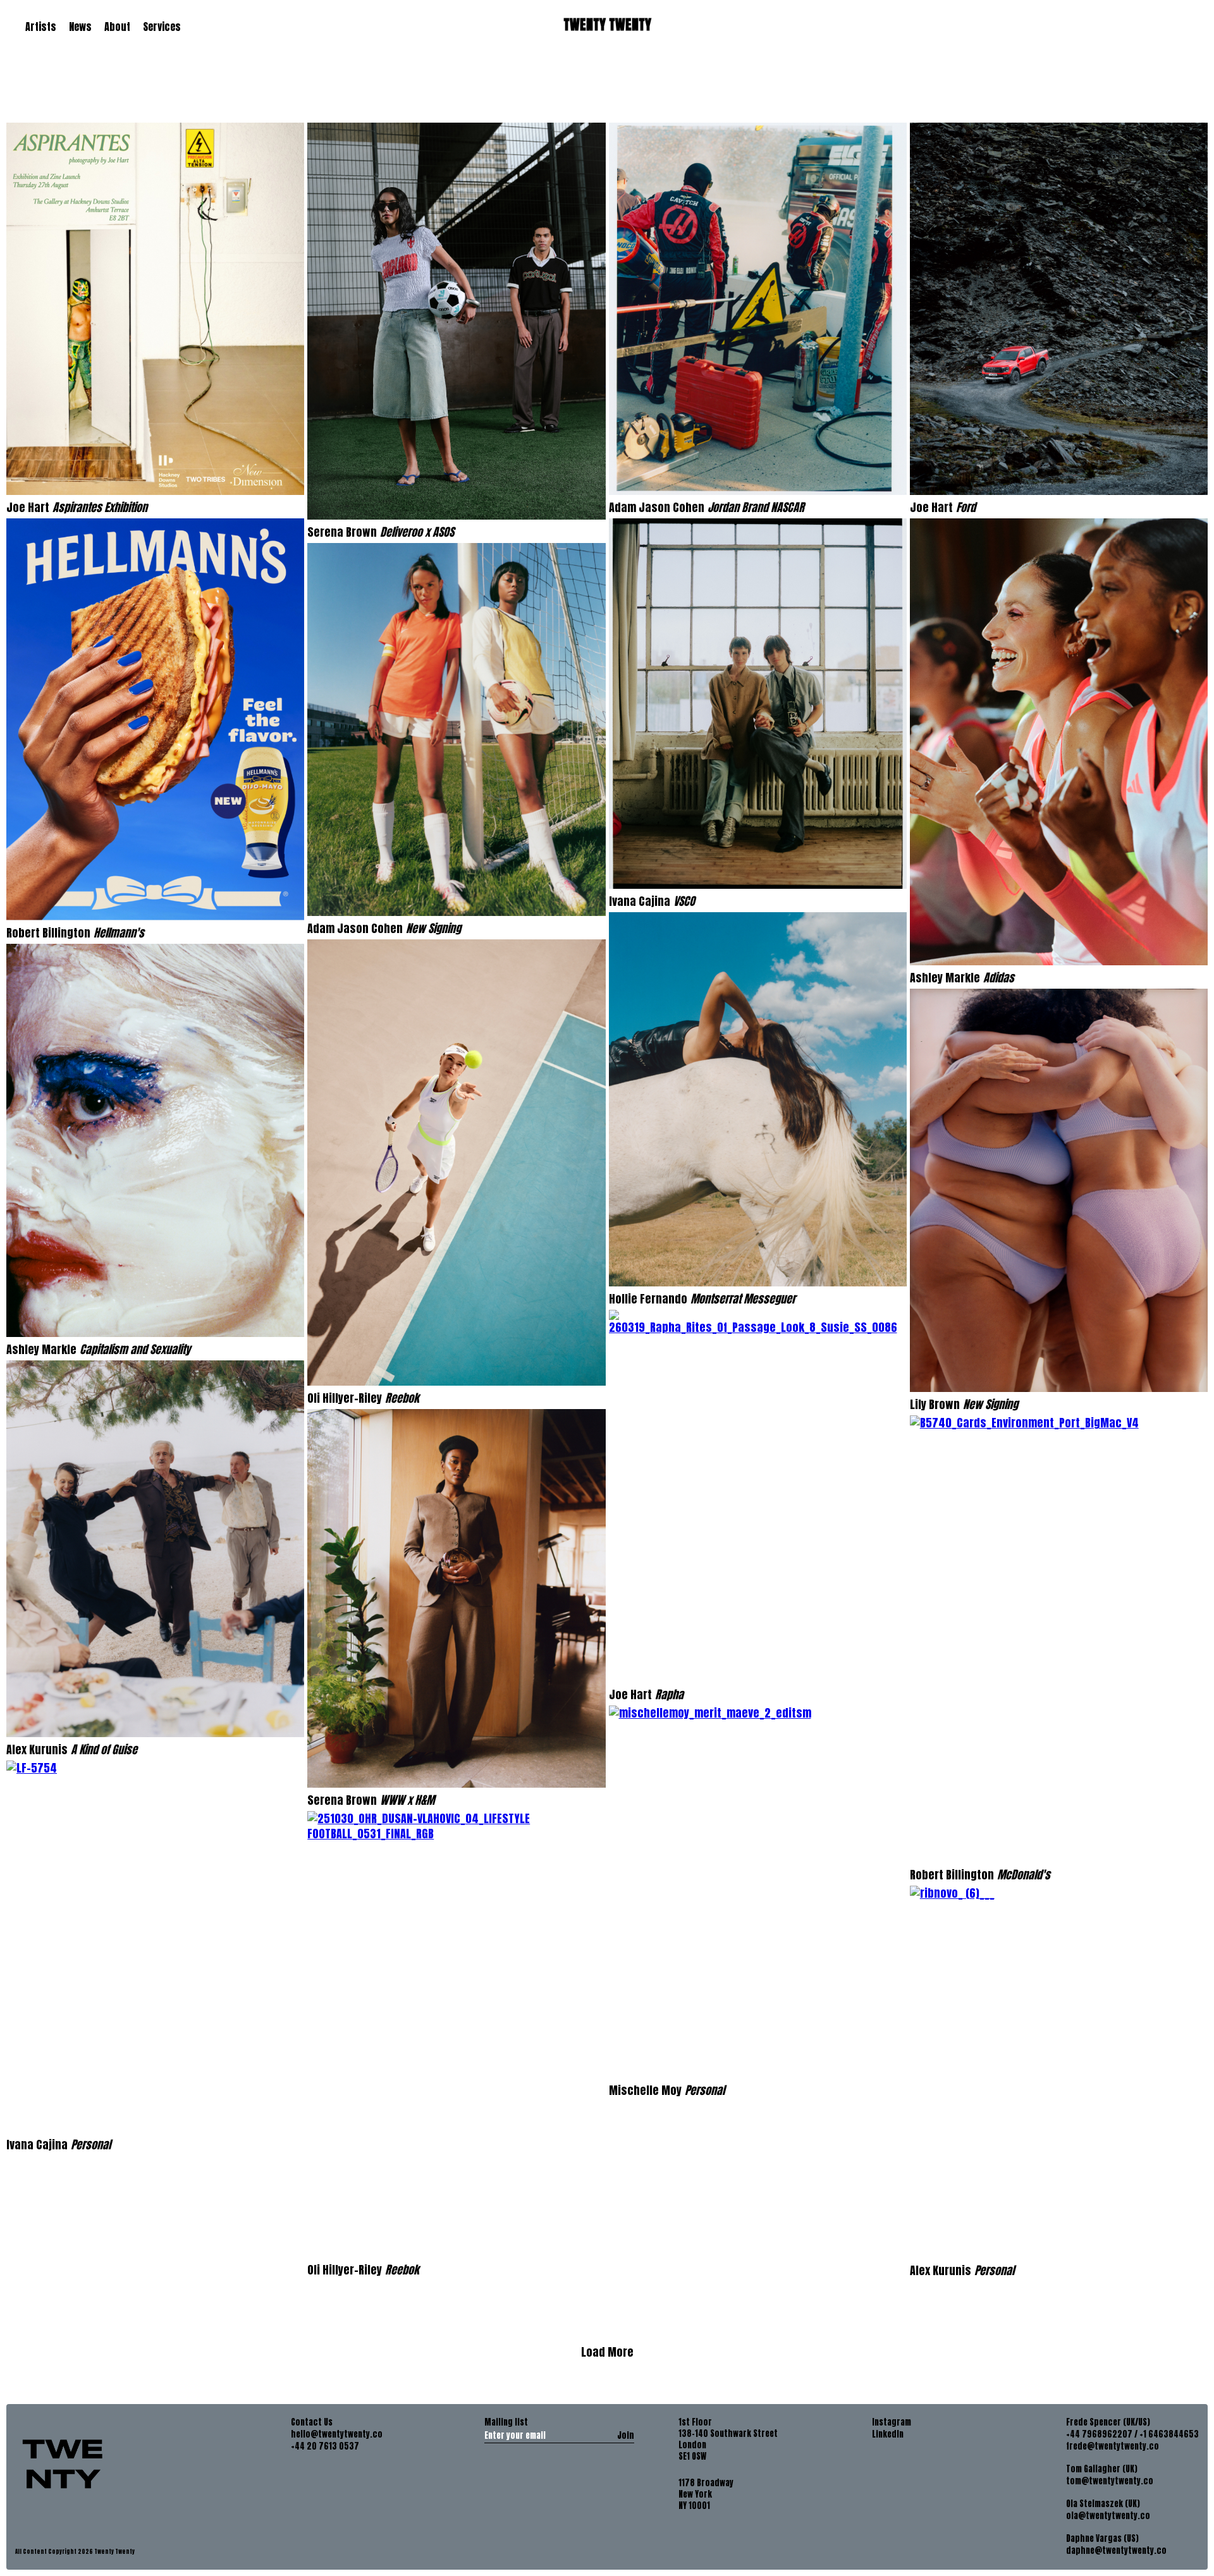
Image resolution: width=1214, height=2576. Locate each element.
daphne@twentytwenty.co (1116, 2551)
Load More (607, 2352)
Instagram (892, 2422)
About (117, 27)
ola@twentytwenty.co (1108, 2516)
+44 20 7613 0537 (325, 2446)
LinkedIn (888, 2434)
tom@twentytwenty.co (1110, 2481)
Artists (41, 27)
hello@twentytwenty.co (337, 2434)
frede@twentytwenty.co (1113, 2446)
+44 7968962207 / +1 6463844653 (1132, 2434)
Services (162, 27)
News (80, 27)
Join (626, 2435)
